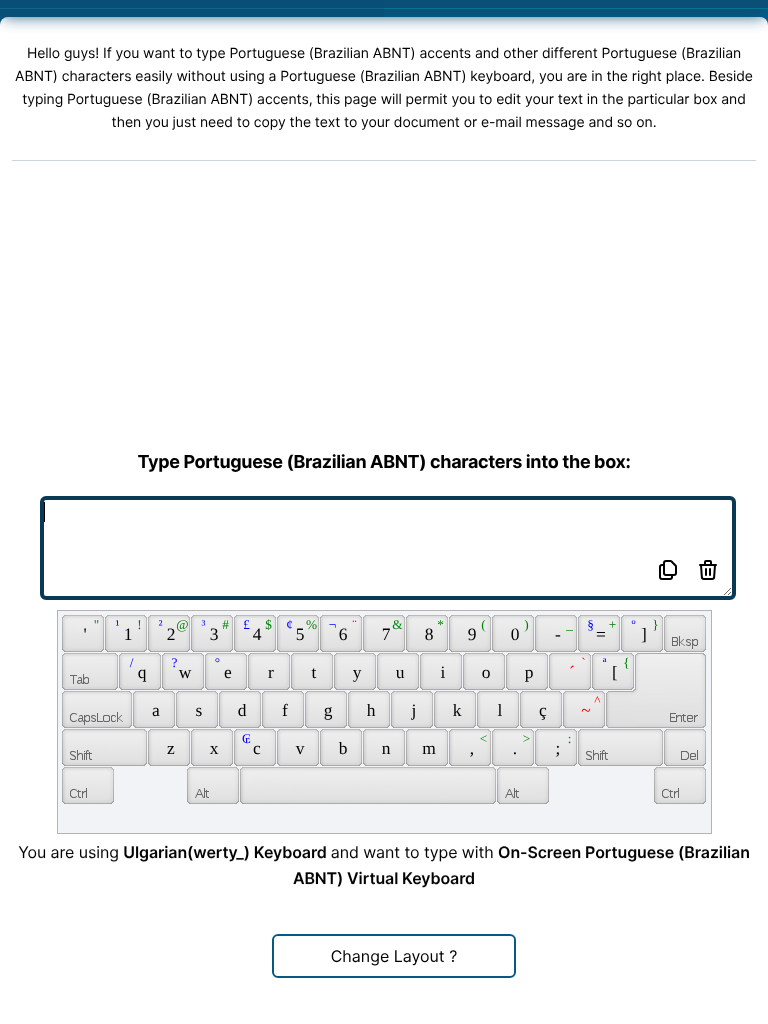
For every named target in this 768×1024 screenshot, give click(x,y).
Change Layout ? (394, 956)
